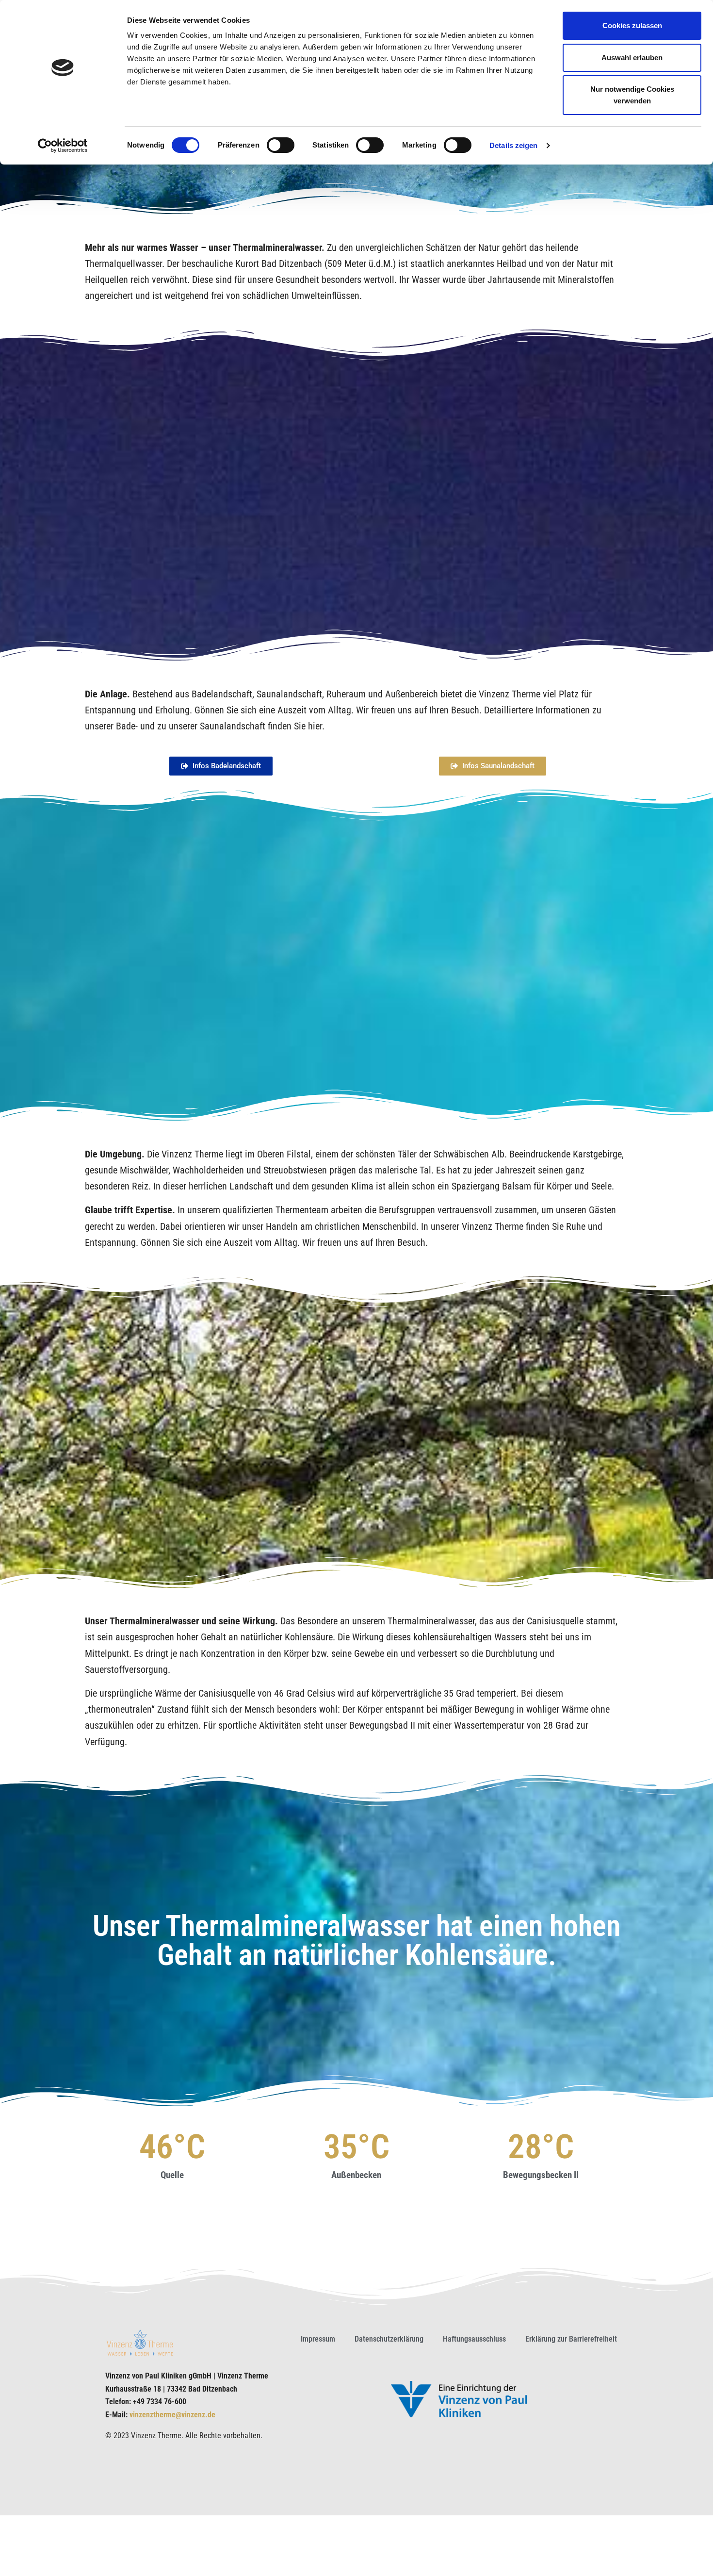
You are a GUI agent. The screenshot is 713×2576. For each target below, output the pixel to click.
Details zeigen (513, 145)
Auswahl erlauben (632, 58)
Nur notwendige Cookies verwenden (632, 95)
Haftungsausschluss (474, 2339)
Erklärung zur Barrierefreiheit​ (571, 2339)
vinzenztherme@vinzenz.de (172, 2415)
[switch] (281, 145)
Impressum (318, 2339)
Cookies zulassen (632, 25)
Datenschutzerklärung (389, 2339)
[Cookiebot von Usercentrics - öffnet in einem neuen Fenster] (63, 146)
